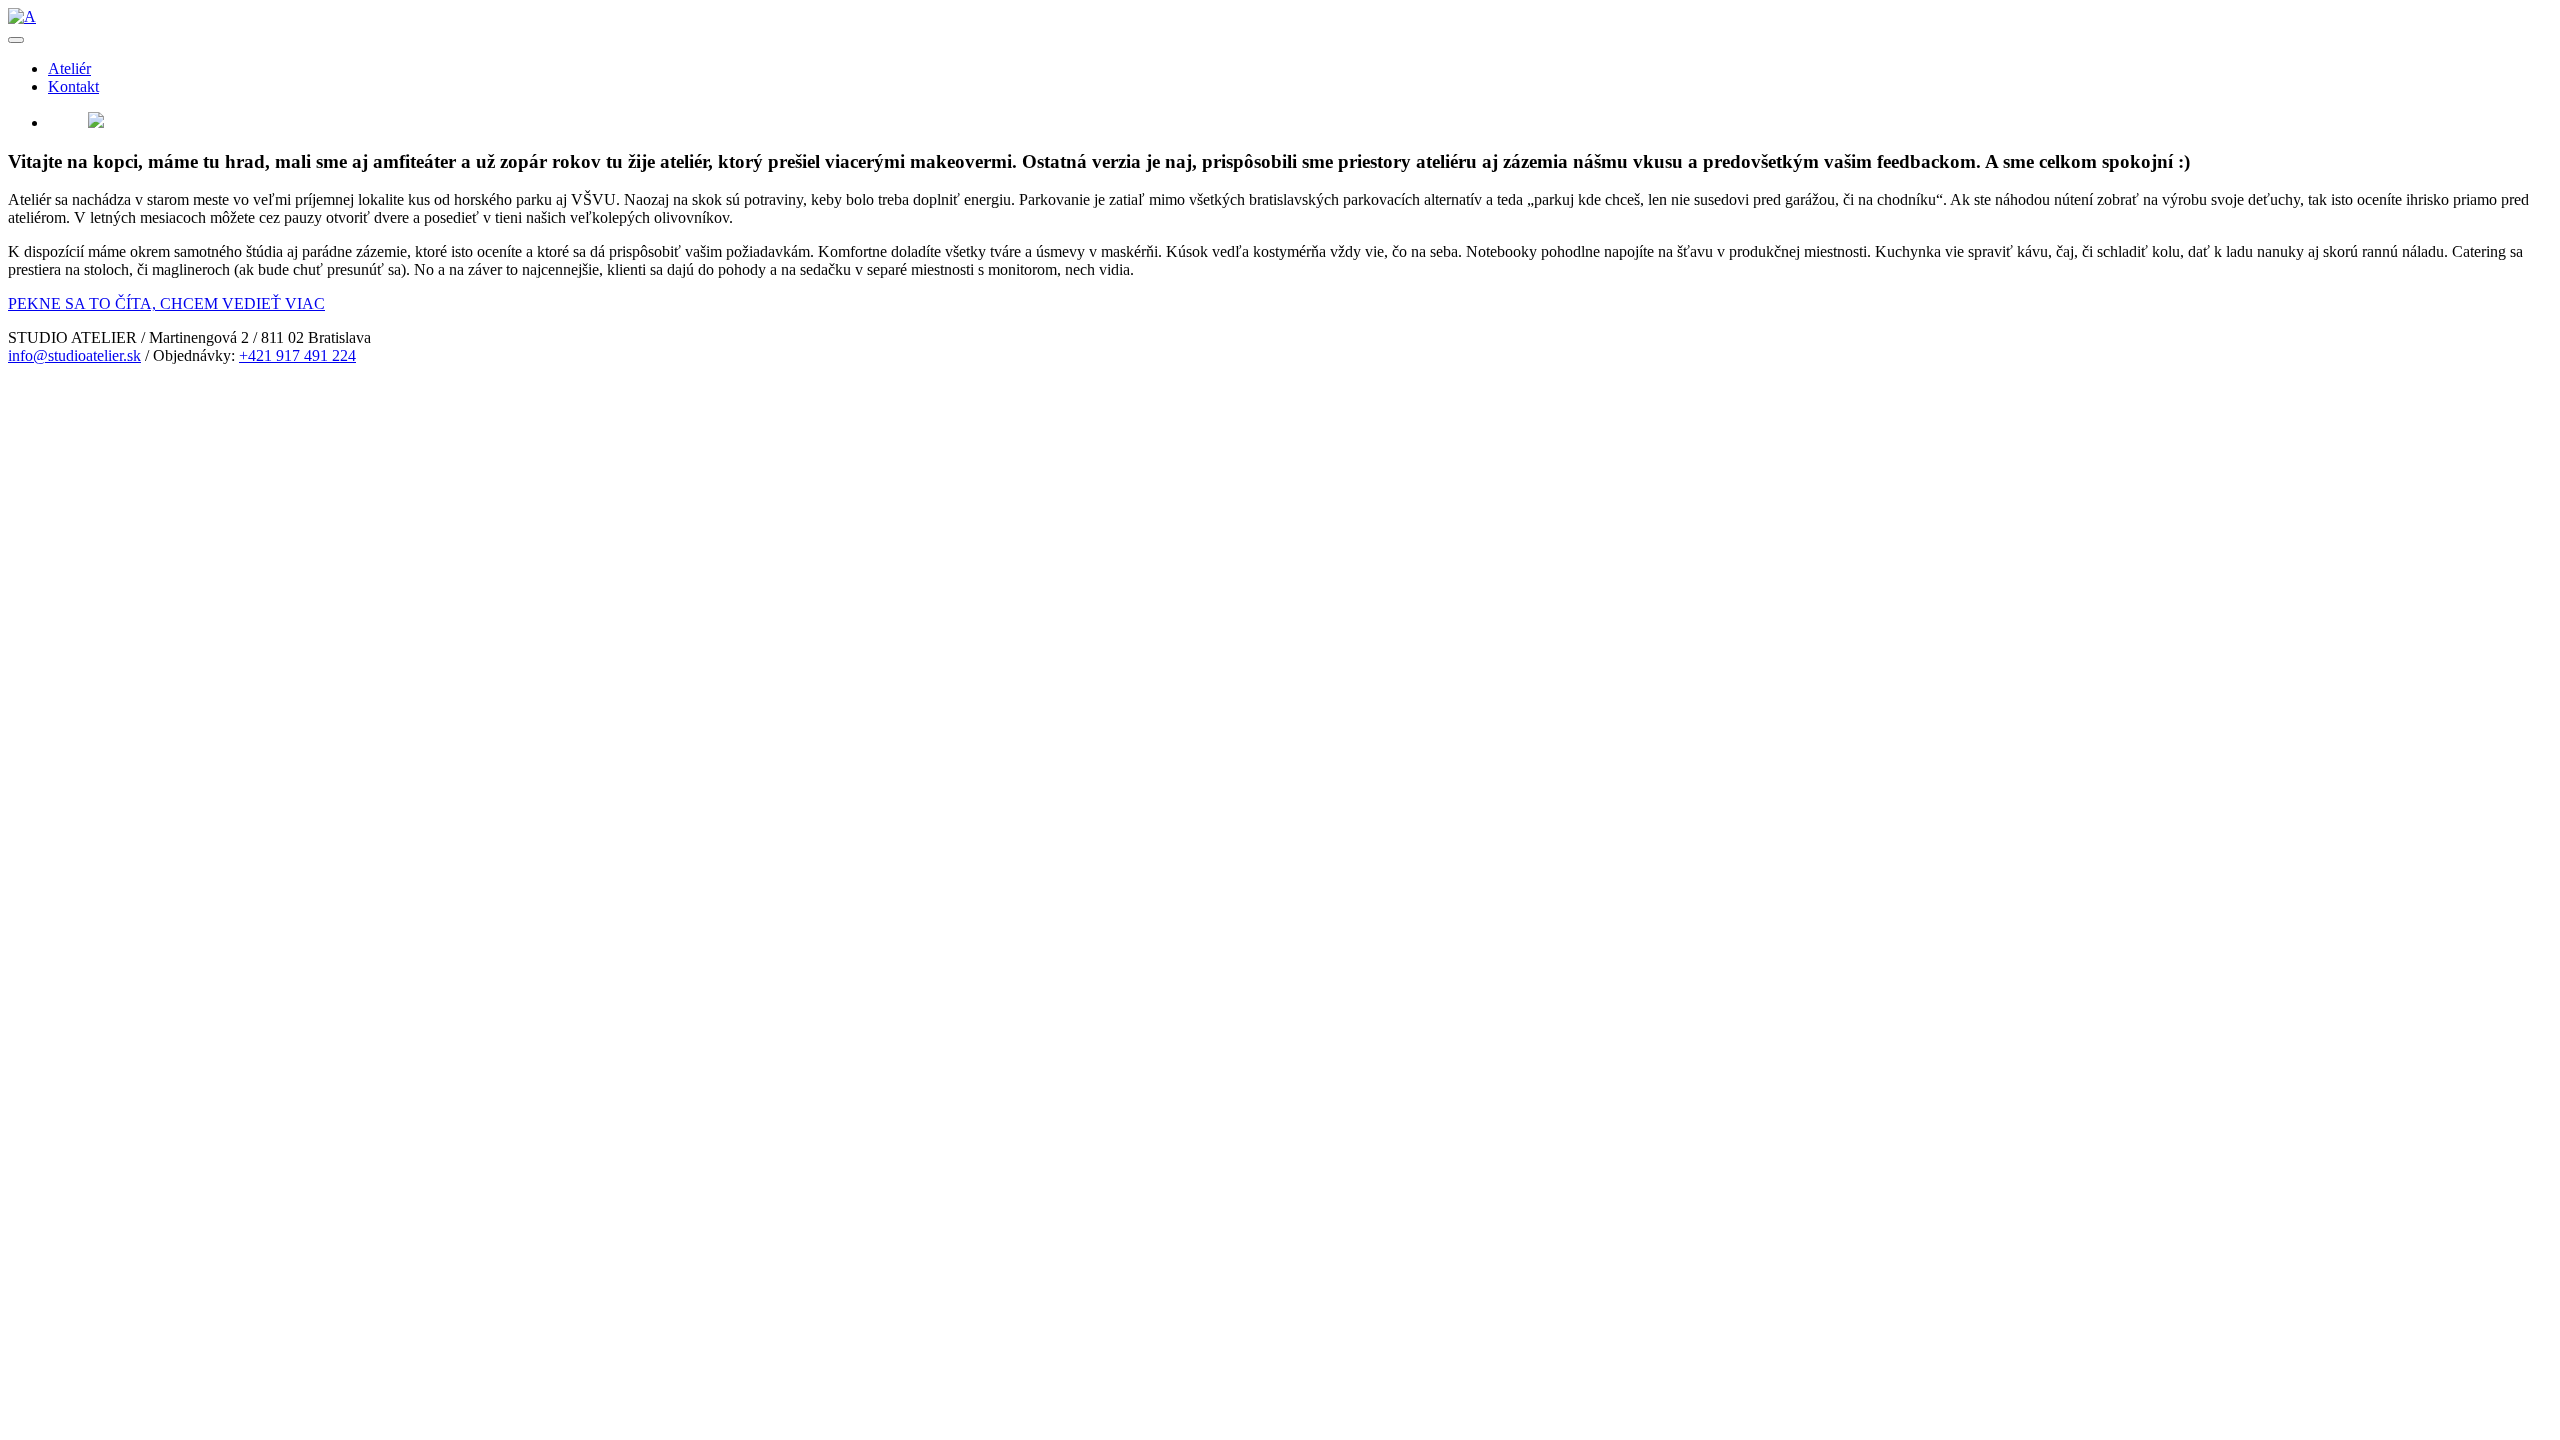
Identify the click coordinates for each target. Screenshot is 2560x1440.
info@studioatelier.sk (74, 355)
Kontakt (73, 86)
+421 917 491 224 (297, 355)
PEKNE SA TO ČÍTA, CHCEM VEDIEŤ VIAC (166, 303)
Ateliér (69, 68)
